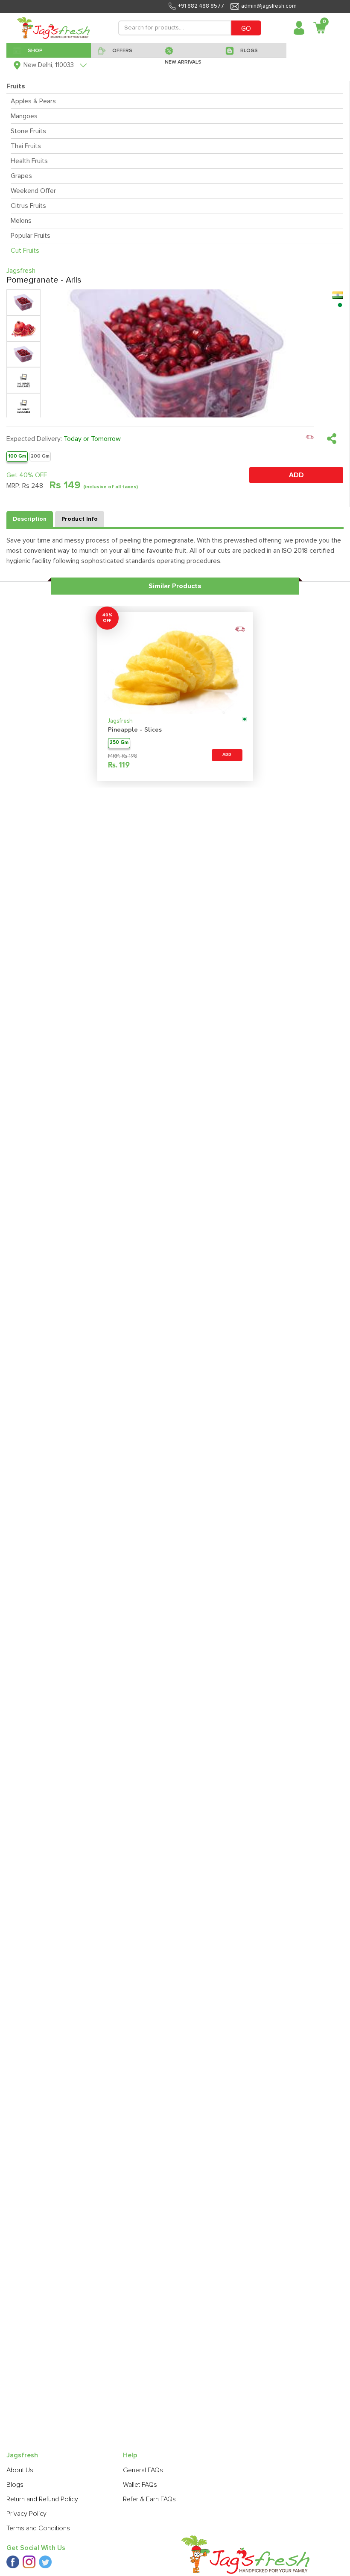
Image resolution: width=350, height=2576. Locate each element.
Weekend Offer (33, 191)
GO (246, 29)
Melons (21, 221)
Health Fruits (29, 161)
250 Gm (119, 743)
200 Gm (40, 456)
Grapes (21, 176)
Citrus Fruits (28, 206)
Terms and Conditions (38, 2528)
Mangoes (24, 116)
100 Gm (17, 456)
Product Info (80, 519)
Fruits (16, 86)
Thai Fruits (26, 146)
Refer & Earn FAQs (149, 2499)
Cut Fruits (25, 251)
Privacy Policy (26, 2514)
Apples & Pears (33, 101)
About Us (20, 2470)
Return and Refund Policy (42, 2499)
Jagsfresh (120, 721)
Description (30, 519)
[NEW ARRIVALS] (189, 50)
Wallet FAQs (140, 2485)
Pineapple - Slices (135, 730)
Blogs (15, 2485)
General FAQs (143, 2470)
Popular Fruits (31, 236)
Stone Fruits (28, 131)
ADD (296, 475)
